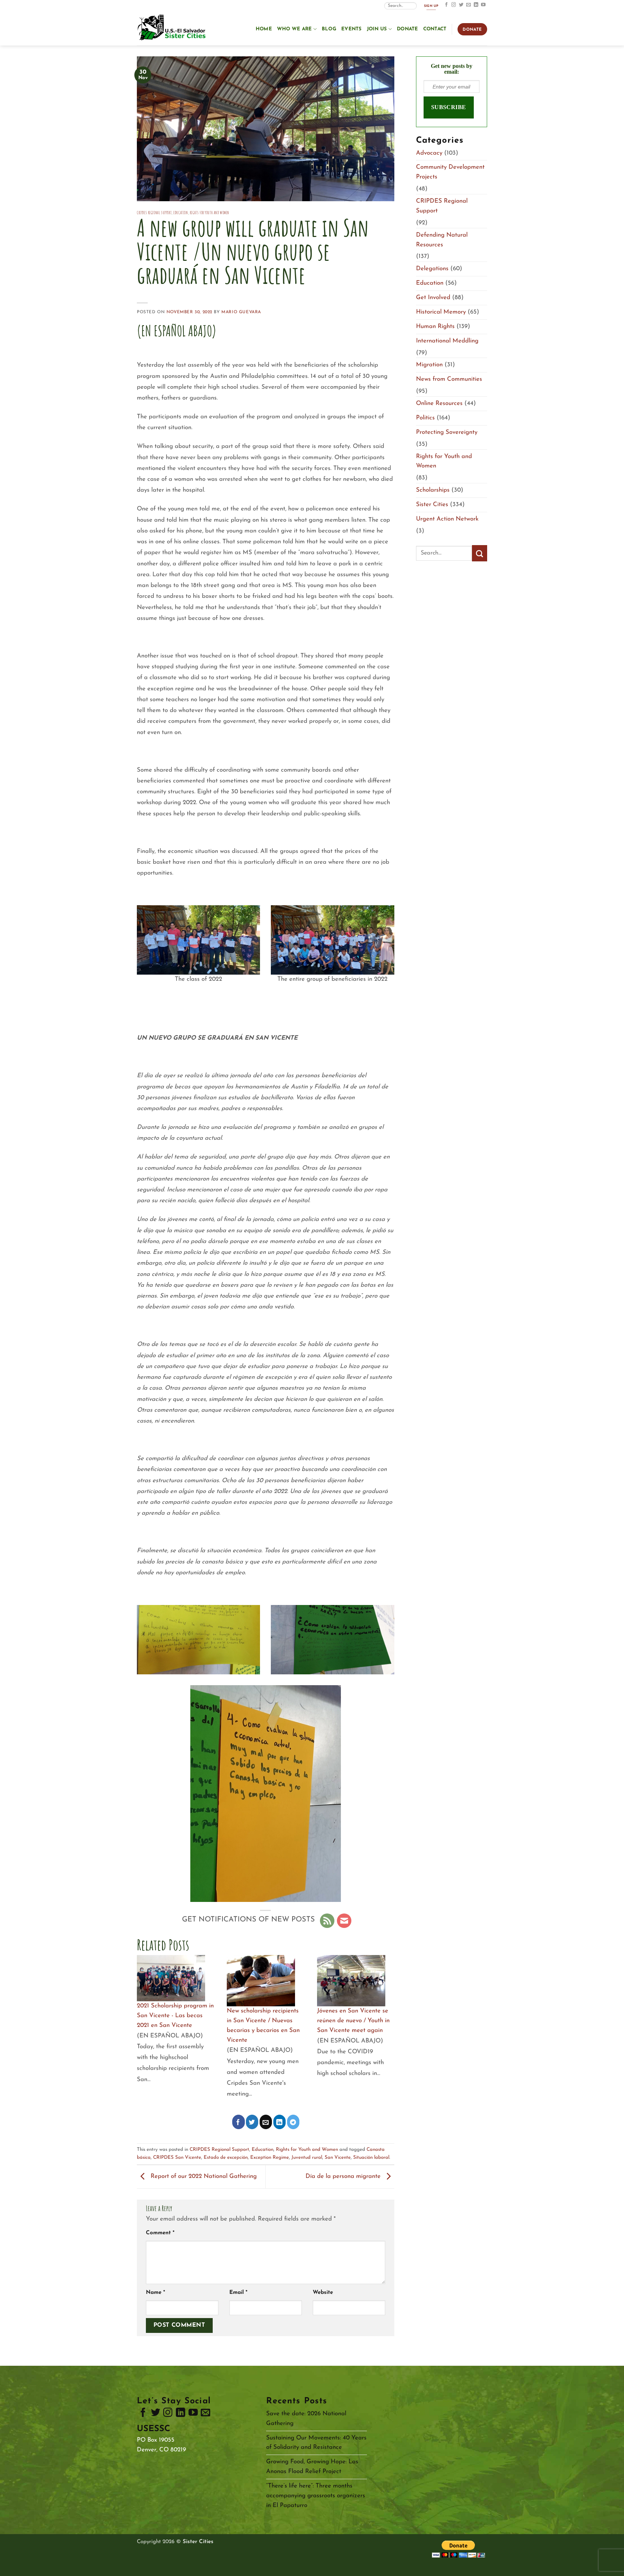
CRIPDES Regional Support (154, 213)
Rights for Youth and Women (210, 213)
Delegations (432, 269)
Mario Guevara (241, 312)
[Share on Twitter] (252, 2122)
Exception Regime (270, 2158)
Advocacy (429, 153)
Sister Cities (432, 504)
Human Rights (435, 326)
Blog (329, 29)
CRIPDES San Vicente (177, 2158)
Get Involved (433, 297)
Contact (435, 29)
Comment (160, 2233)
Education (181, 213)
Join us (377, 29)
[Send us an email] (469, 5)
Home (264, 29)
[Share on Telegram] (293, 2122)
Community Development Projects (450, 172)
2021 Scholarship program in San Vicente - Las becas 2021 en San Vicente (175, 2016)
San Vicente (338, 2158)
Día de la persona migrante (344, 2177)
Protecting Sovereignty (447, 432)
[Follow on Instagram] (454, 5)
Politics (425, 418)
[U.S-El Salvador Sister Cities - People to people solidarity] (173, 28)
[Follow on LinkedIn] (476, 5)
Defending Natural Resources (442, 240)
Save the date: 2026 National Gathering (306, 2418)
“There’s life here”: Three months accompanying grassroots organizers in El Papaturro (316, 2496)
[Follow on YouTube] (483, 5)
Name (155, 2293)
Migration (429, 365)
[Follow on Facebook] (447, 5)
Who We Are (294, 29)
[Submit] (480, 553)
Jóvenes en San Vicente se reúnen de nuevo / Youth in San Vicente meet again (353, 2021)
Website (323, 2293)
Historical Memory (441, 312)
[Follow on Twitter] (461, 5)
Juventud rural (307, 2158)
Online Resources (439, 403)
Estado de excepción (226, 2158)
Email (238, 2293)
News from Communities (449, 379)
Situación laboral (371, 2158)
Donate (408, 29)
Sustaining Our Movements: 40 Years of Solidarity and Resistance (316, 2443)
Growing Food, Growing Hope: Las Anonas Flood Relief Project (312, 2467)
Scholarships (433, 490)
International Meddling (447, 341)
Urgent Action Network (447, 519)
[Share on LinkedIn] (280, 2122)
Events (352, 29)
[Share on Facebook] (239, 2122)
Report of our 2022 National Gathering (203, 2177)
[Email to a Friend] (266, 2122)
